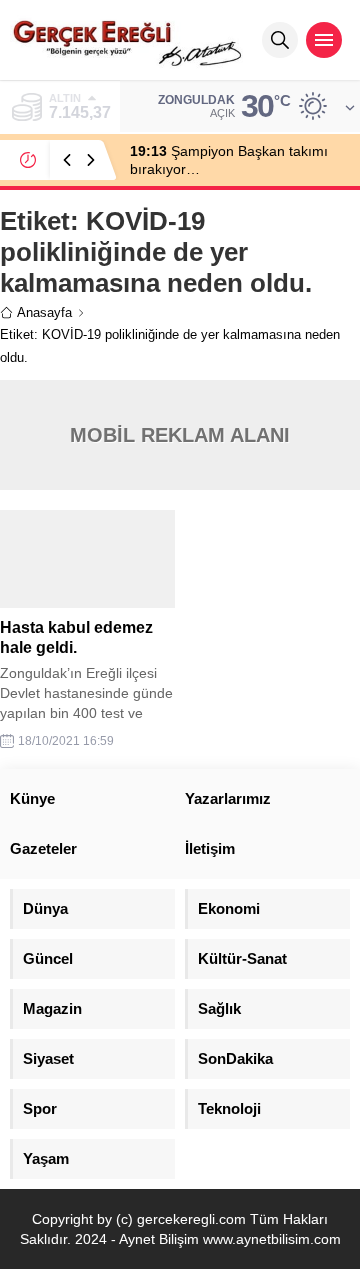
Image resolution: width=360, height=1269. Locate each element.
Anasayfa (44, 312)
